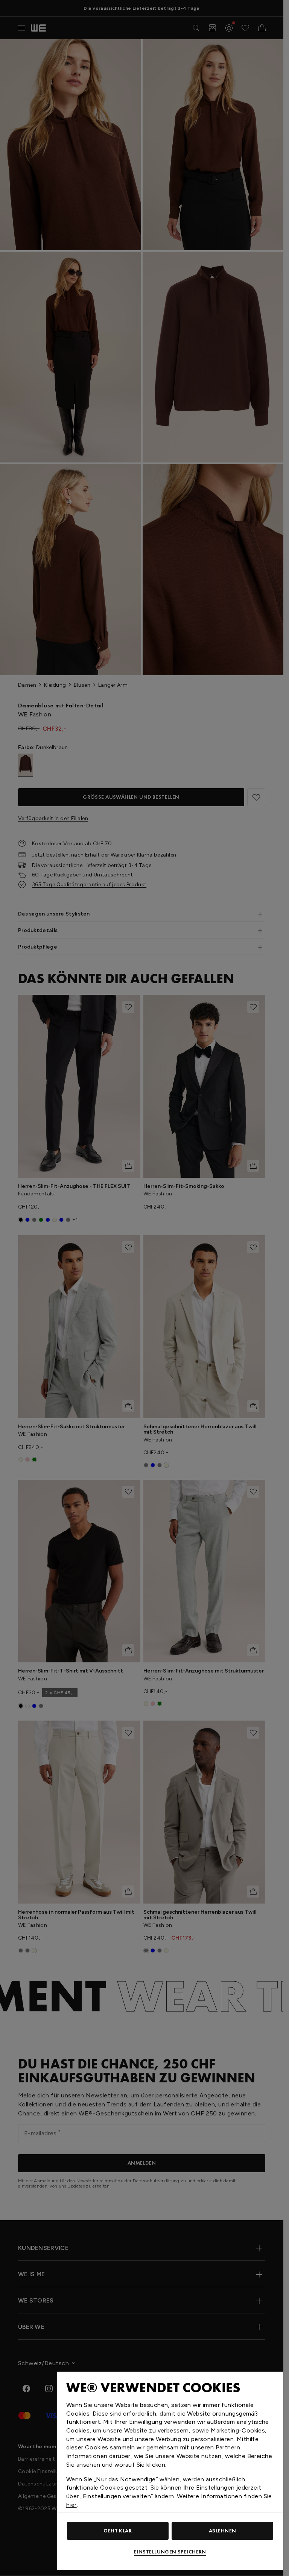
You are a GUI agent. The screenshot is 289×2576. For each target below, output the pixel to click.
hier (71, 2505)
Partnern (228, 2447)
